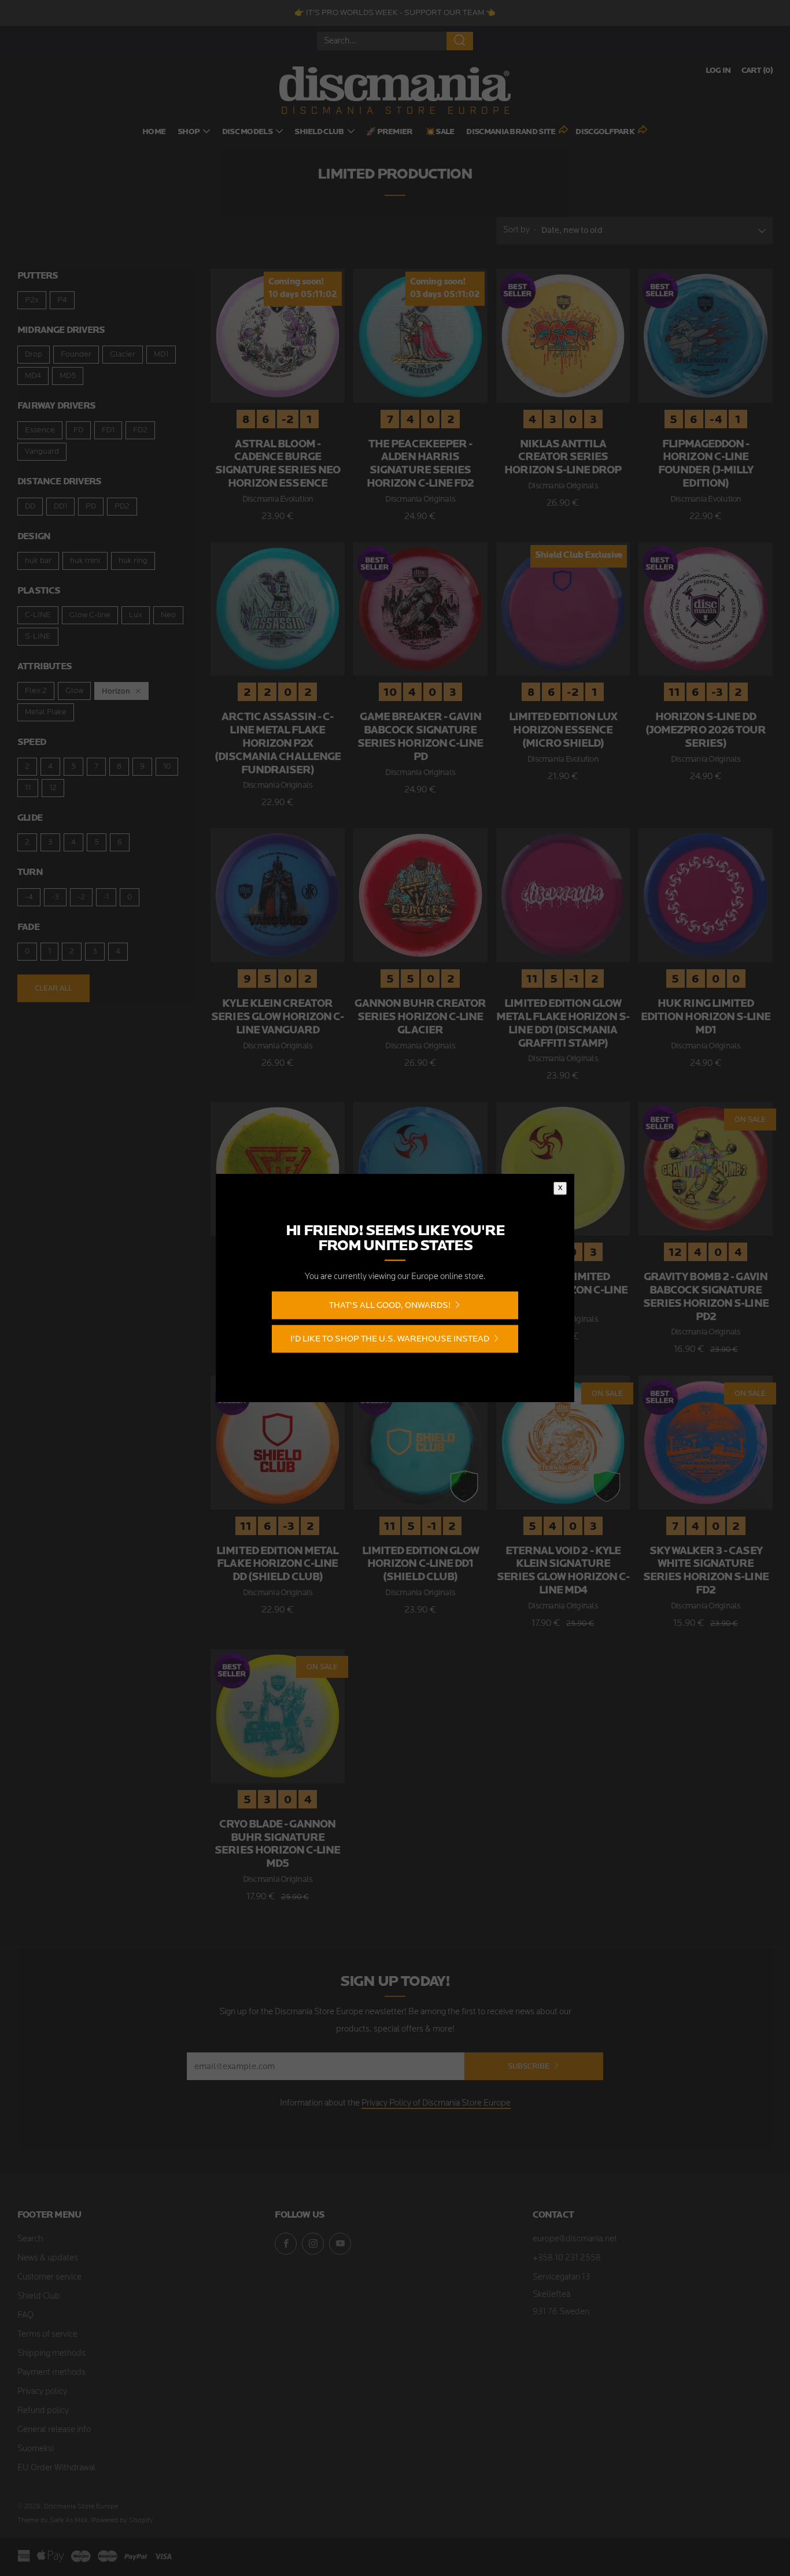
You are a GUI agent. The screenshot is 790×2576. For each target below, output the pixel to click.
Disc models (247, 132)
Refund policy (43, 2411)
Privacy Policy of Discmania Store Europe (436, 2104)
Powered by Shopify (122, 2521)
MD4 (33, 376)
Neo (168, 615)
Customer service (49, 2277)
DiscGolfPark (605, 132)
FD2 (140, 430)
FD (78, 430)
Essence (40, 430)
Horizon (116, 691)
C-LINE (38, 615)
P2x (32, 300)
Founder (76, 355)
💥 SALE (440, 132)
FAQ (25, 2316)
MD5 (68, 376)
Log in (718, 71)
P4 (62, 300)
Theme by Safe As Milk (53, 2521)
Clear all (53, 988)
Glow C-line (90, 615)
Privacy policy (42, 2392)
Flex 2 (36, 691)
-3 (55, 897)
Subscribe (529, 2066)
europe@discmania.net (575, 2239)
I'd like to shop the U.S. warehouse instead (390, 1338)
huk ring (133, 561)
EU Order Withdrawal (56, 2468)
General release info (54, 2430)
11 (28, 788)
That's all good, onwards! (390, 1305)
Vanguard (42, 452)
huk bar (38, 561)
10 (167, 767)
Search (30, 2239)
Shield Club (319, 132)
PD (91, 507)
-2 (81, 897)
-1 (106, 897)
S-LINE (38, 637)
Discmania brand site (511, 132)
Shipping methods (51, 2354)
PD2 (122, 507)
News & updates (48, 2258)
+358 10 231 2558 (567, 2258)
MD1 (161, 355)
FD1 (108, 430)
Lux (136, 615)
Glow (74, 691)
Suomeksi (36, 2449)
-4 (29, 897)
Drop (34, 355)
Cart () (757, 71)
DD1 (60, 507)
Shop (189, 132)
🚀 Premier (390, 132)
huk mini (85, 561)
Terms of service (47, 2335)
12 (53, 788)
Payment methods (51, 2373)
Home (154, 132)
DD (30, 507)
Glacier (123, 355)
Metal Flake (46, 712)
